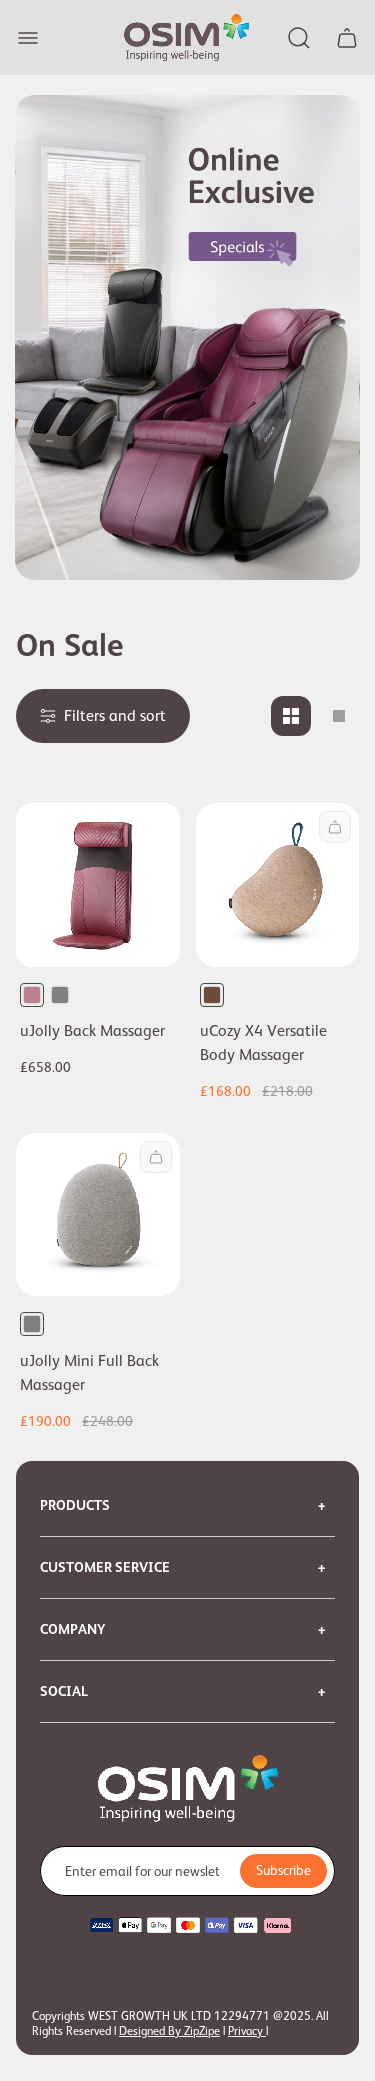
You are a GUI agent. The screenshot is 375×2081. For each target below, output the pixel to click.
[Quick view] (335, 827)
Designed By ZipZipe (169, 2031)
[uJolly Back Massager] (98, 885)
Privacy (247, 2031)
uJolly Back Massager (92, 1031)
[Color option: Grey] (60, 995)
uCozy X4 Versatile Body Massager (263, 1043)
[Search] (299, 38)
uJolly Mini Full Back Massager (89, 1373)
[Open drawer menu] (28, 38)
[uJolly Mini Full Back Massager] (98, 1215)
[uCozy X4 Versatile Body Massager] (278, 885)
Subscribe (283, 1870)
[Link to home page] (188, 1789)
